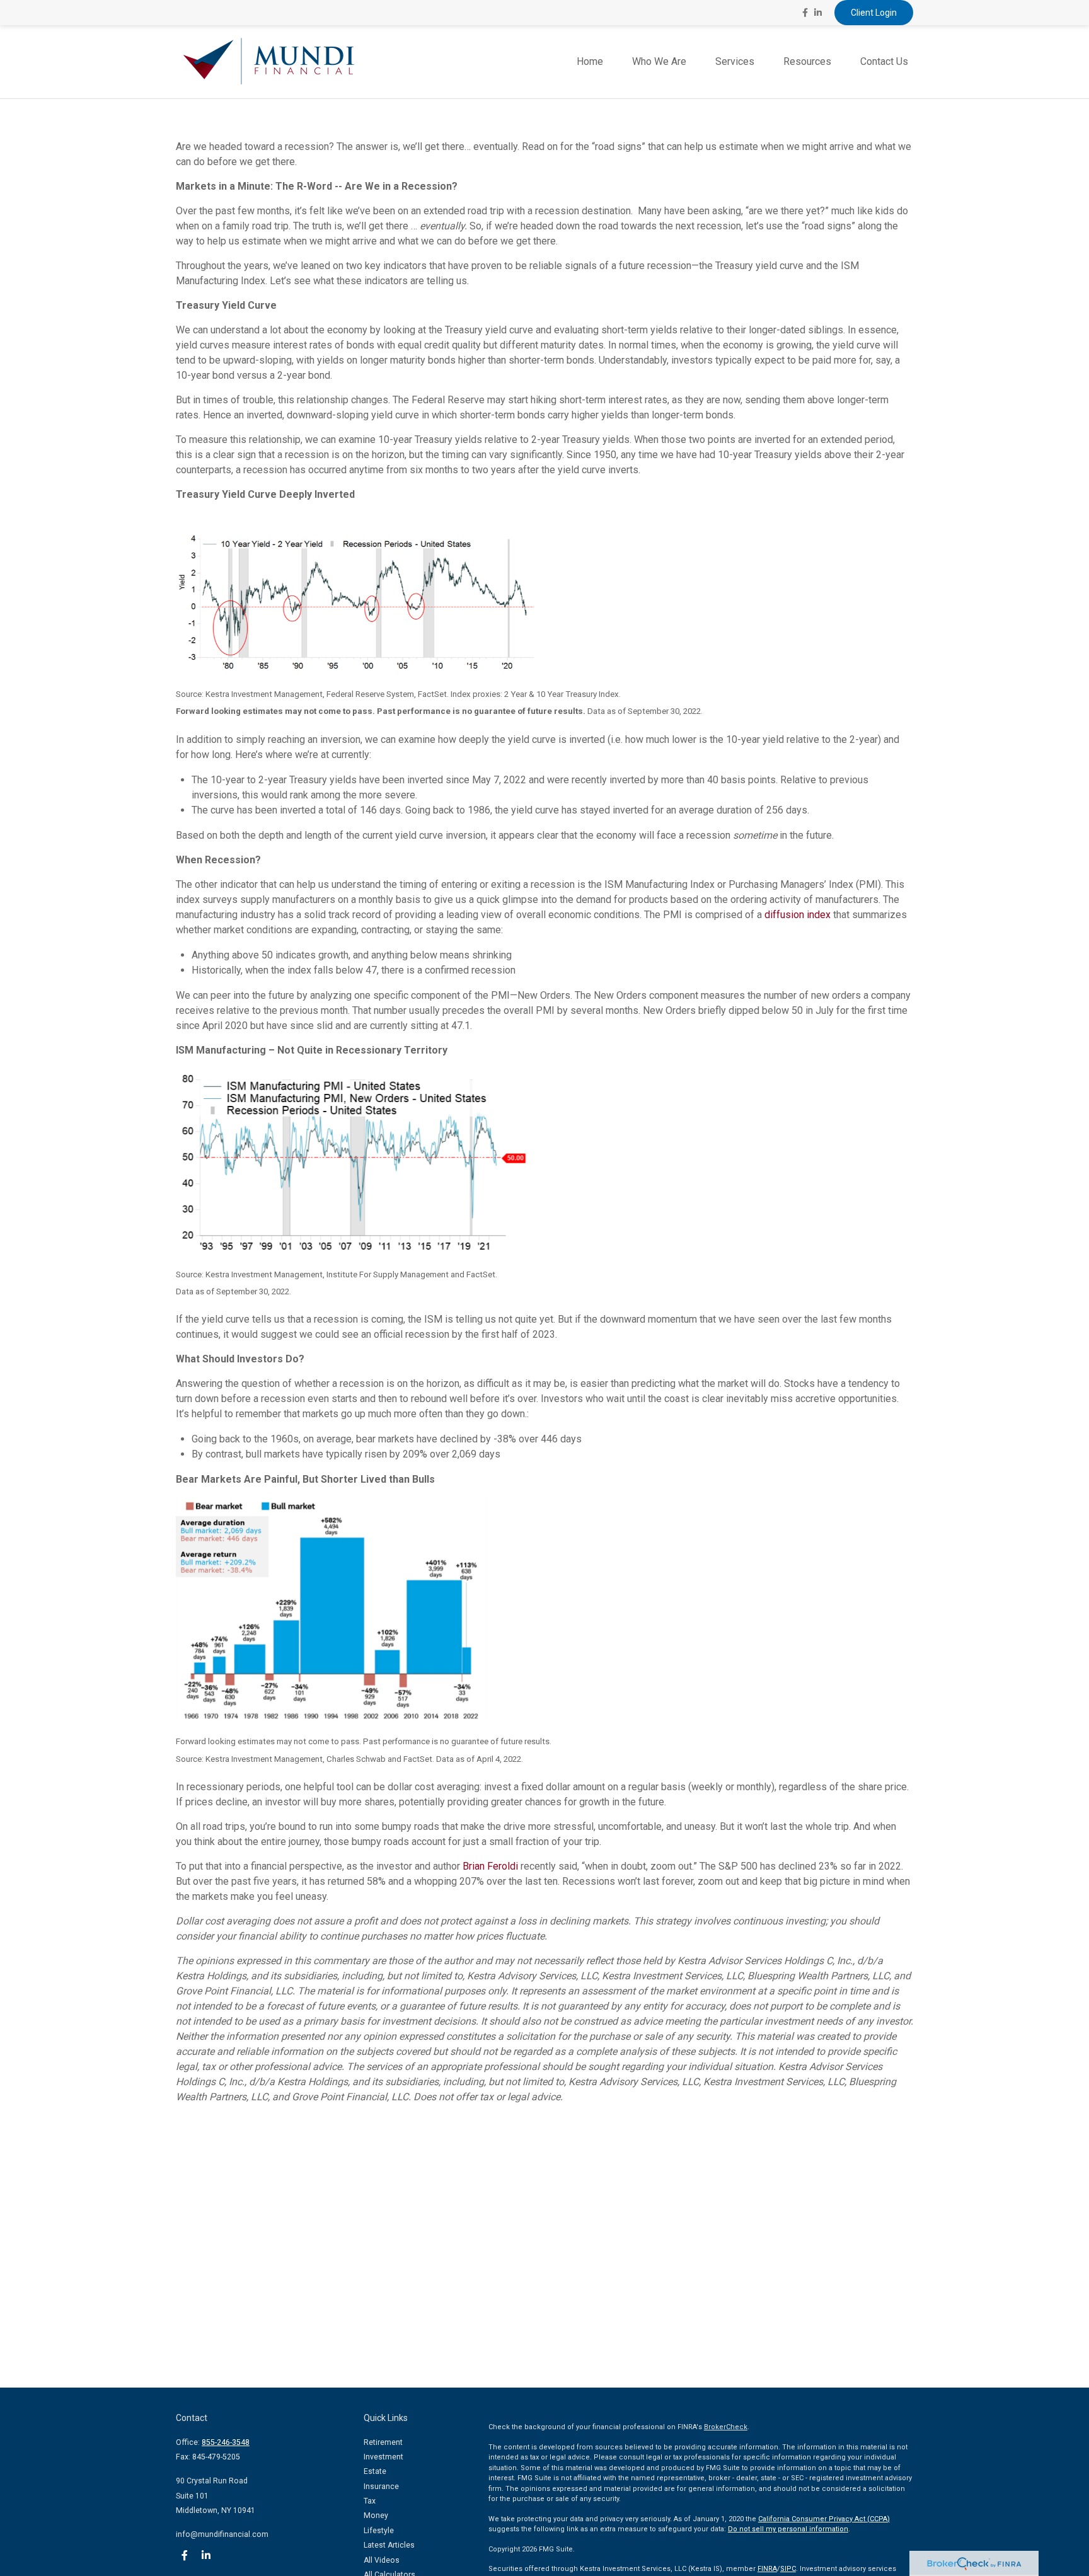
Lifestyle (379, 2531)
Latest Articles (389, 2545)
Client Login (874, 13)
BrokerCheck (726, 2427)
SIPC (788, 2569)
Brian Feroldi (490, 1866)
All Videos (382, 2560)
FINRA (767, 2569)
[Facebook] (805, 13)
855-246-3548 (226, 2442)
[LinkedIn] (818, 13)
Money (376, 2516)
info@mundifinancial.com (222, 2534)
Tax (370, 2501)
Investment (383, 2457)
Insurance (381, 2487)
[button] (590, 62)
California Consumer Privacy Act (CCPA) (824, 2519)
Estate (375, 2471)
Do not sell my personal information (788, 2529)
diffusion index (798, 915)
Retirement (383, 2442)
